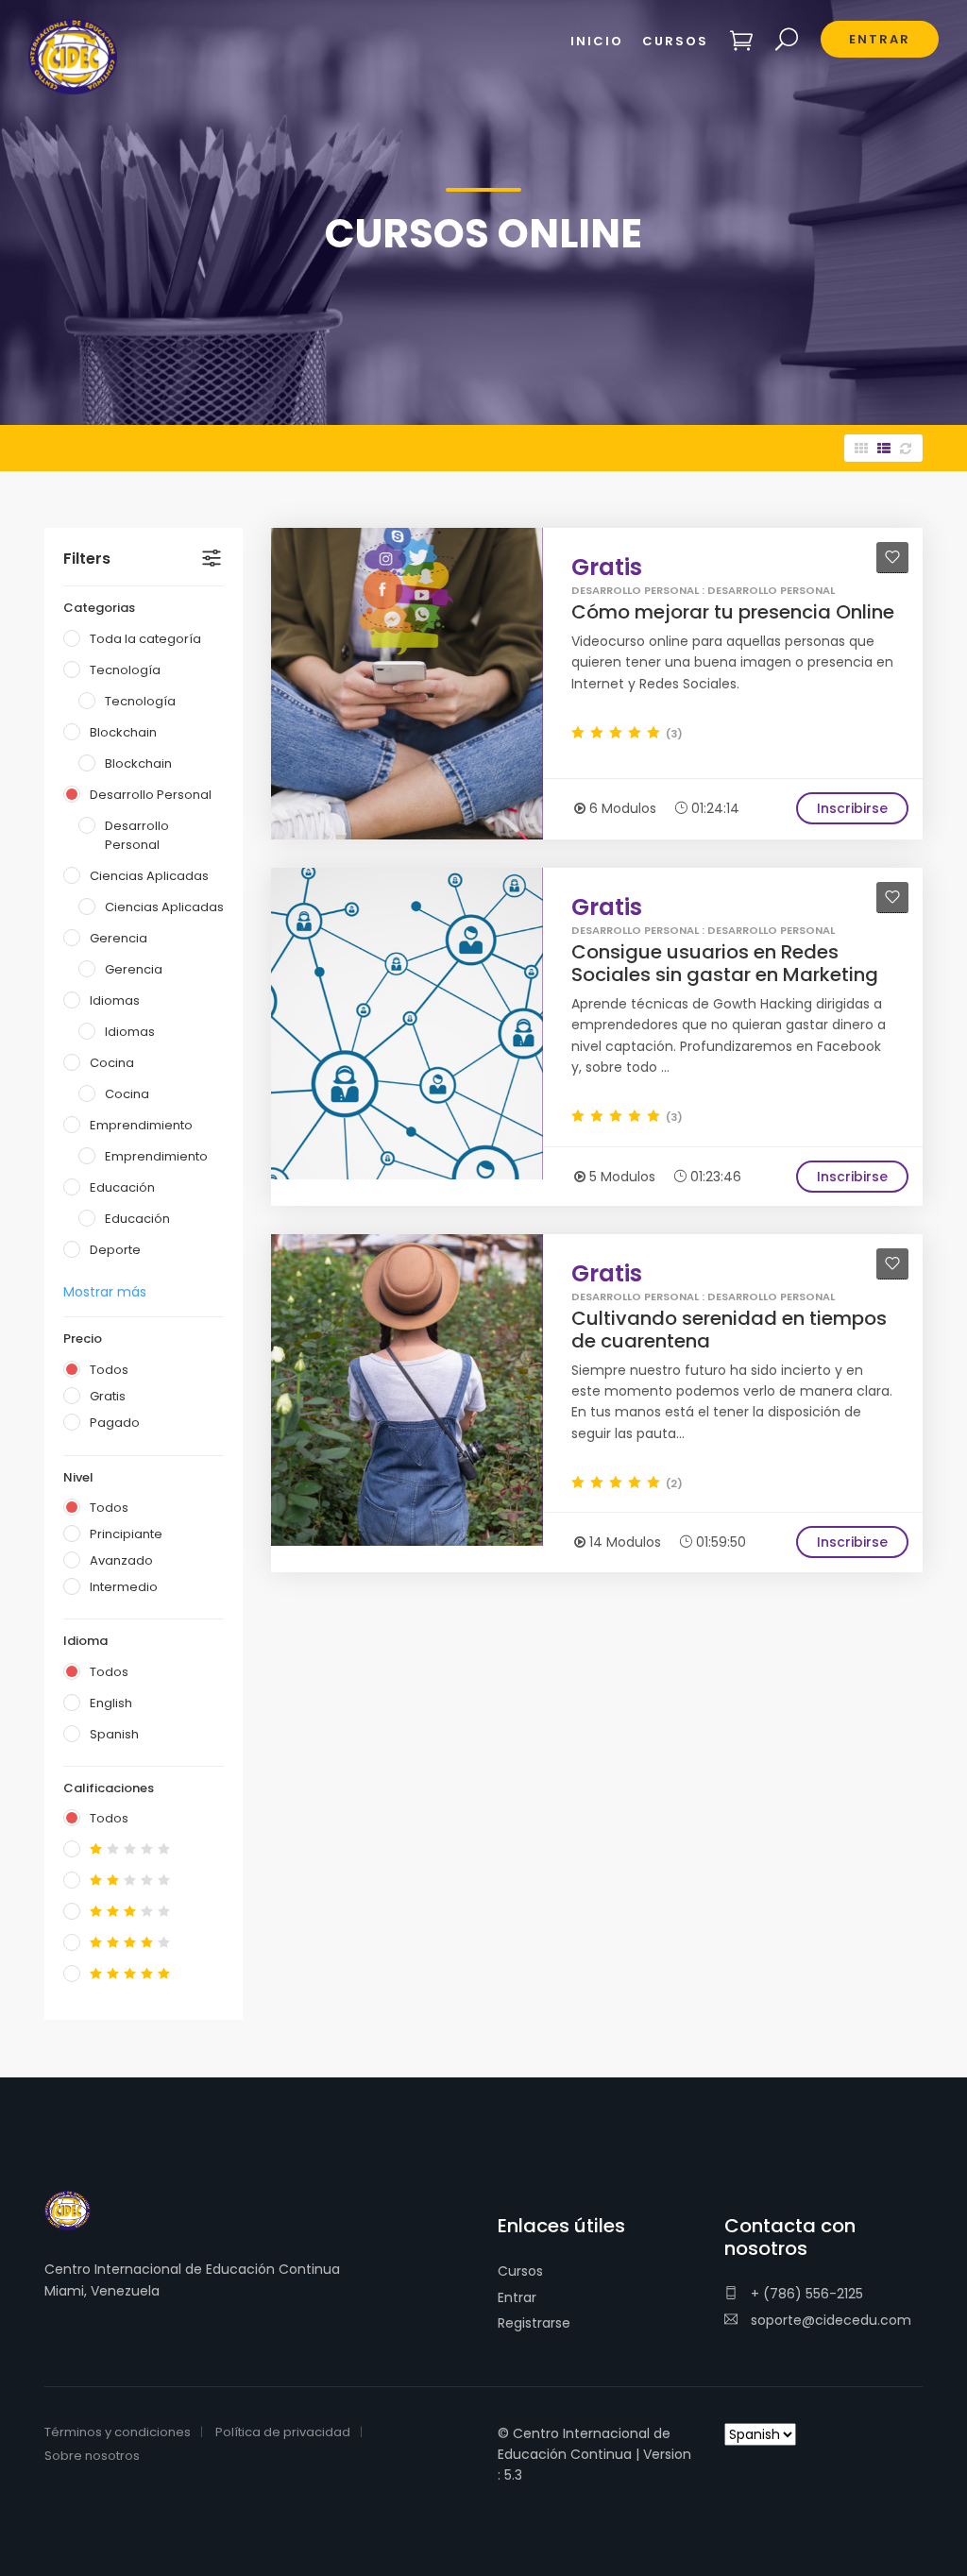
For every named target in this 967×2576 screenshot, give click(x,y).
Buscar (787, 40)
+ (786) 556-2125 (805, 2294)
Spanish (114, 1734)
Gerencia (119, 938)
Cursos (520, 2271)
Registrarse (534, 2323)
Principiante (126, 1534)
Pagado (115, 1423)
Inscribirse (852, 808)
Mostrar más (105, 1292)
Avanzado (121, 1560)
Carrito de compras (742, 40)
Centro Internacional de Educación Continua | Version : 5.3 (594, 2455)
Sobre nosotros (92, 2456)
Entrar (517, 2297)
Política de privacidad (283, 2432)
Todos (109, 1370)
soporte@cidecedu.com (829, 2320)
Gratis (108, 1396)
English (111, 1703)
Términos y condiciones (118, 2432)
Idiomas (115, 1000)
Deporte (115, 1250)
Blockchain (123, 732)
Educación (122, 1187)
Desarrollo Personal (151, 795)
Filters (87, 559)
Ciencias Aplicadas (149, 876)
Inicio (597, 41)
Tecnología (125, 670)
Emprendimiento (141, 1125)
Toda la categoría (145, 639)
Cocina (112, 1063)
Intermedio (124, 1587)
